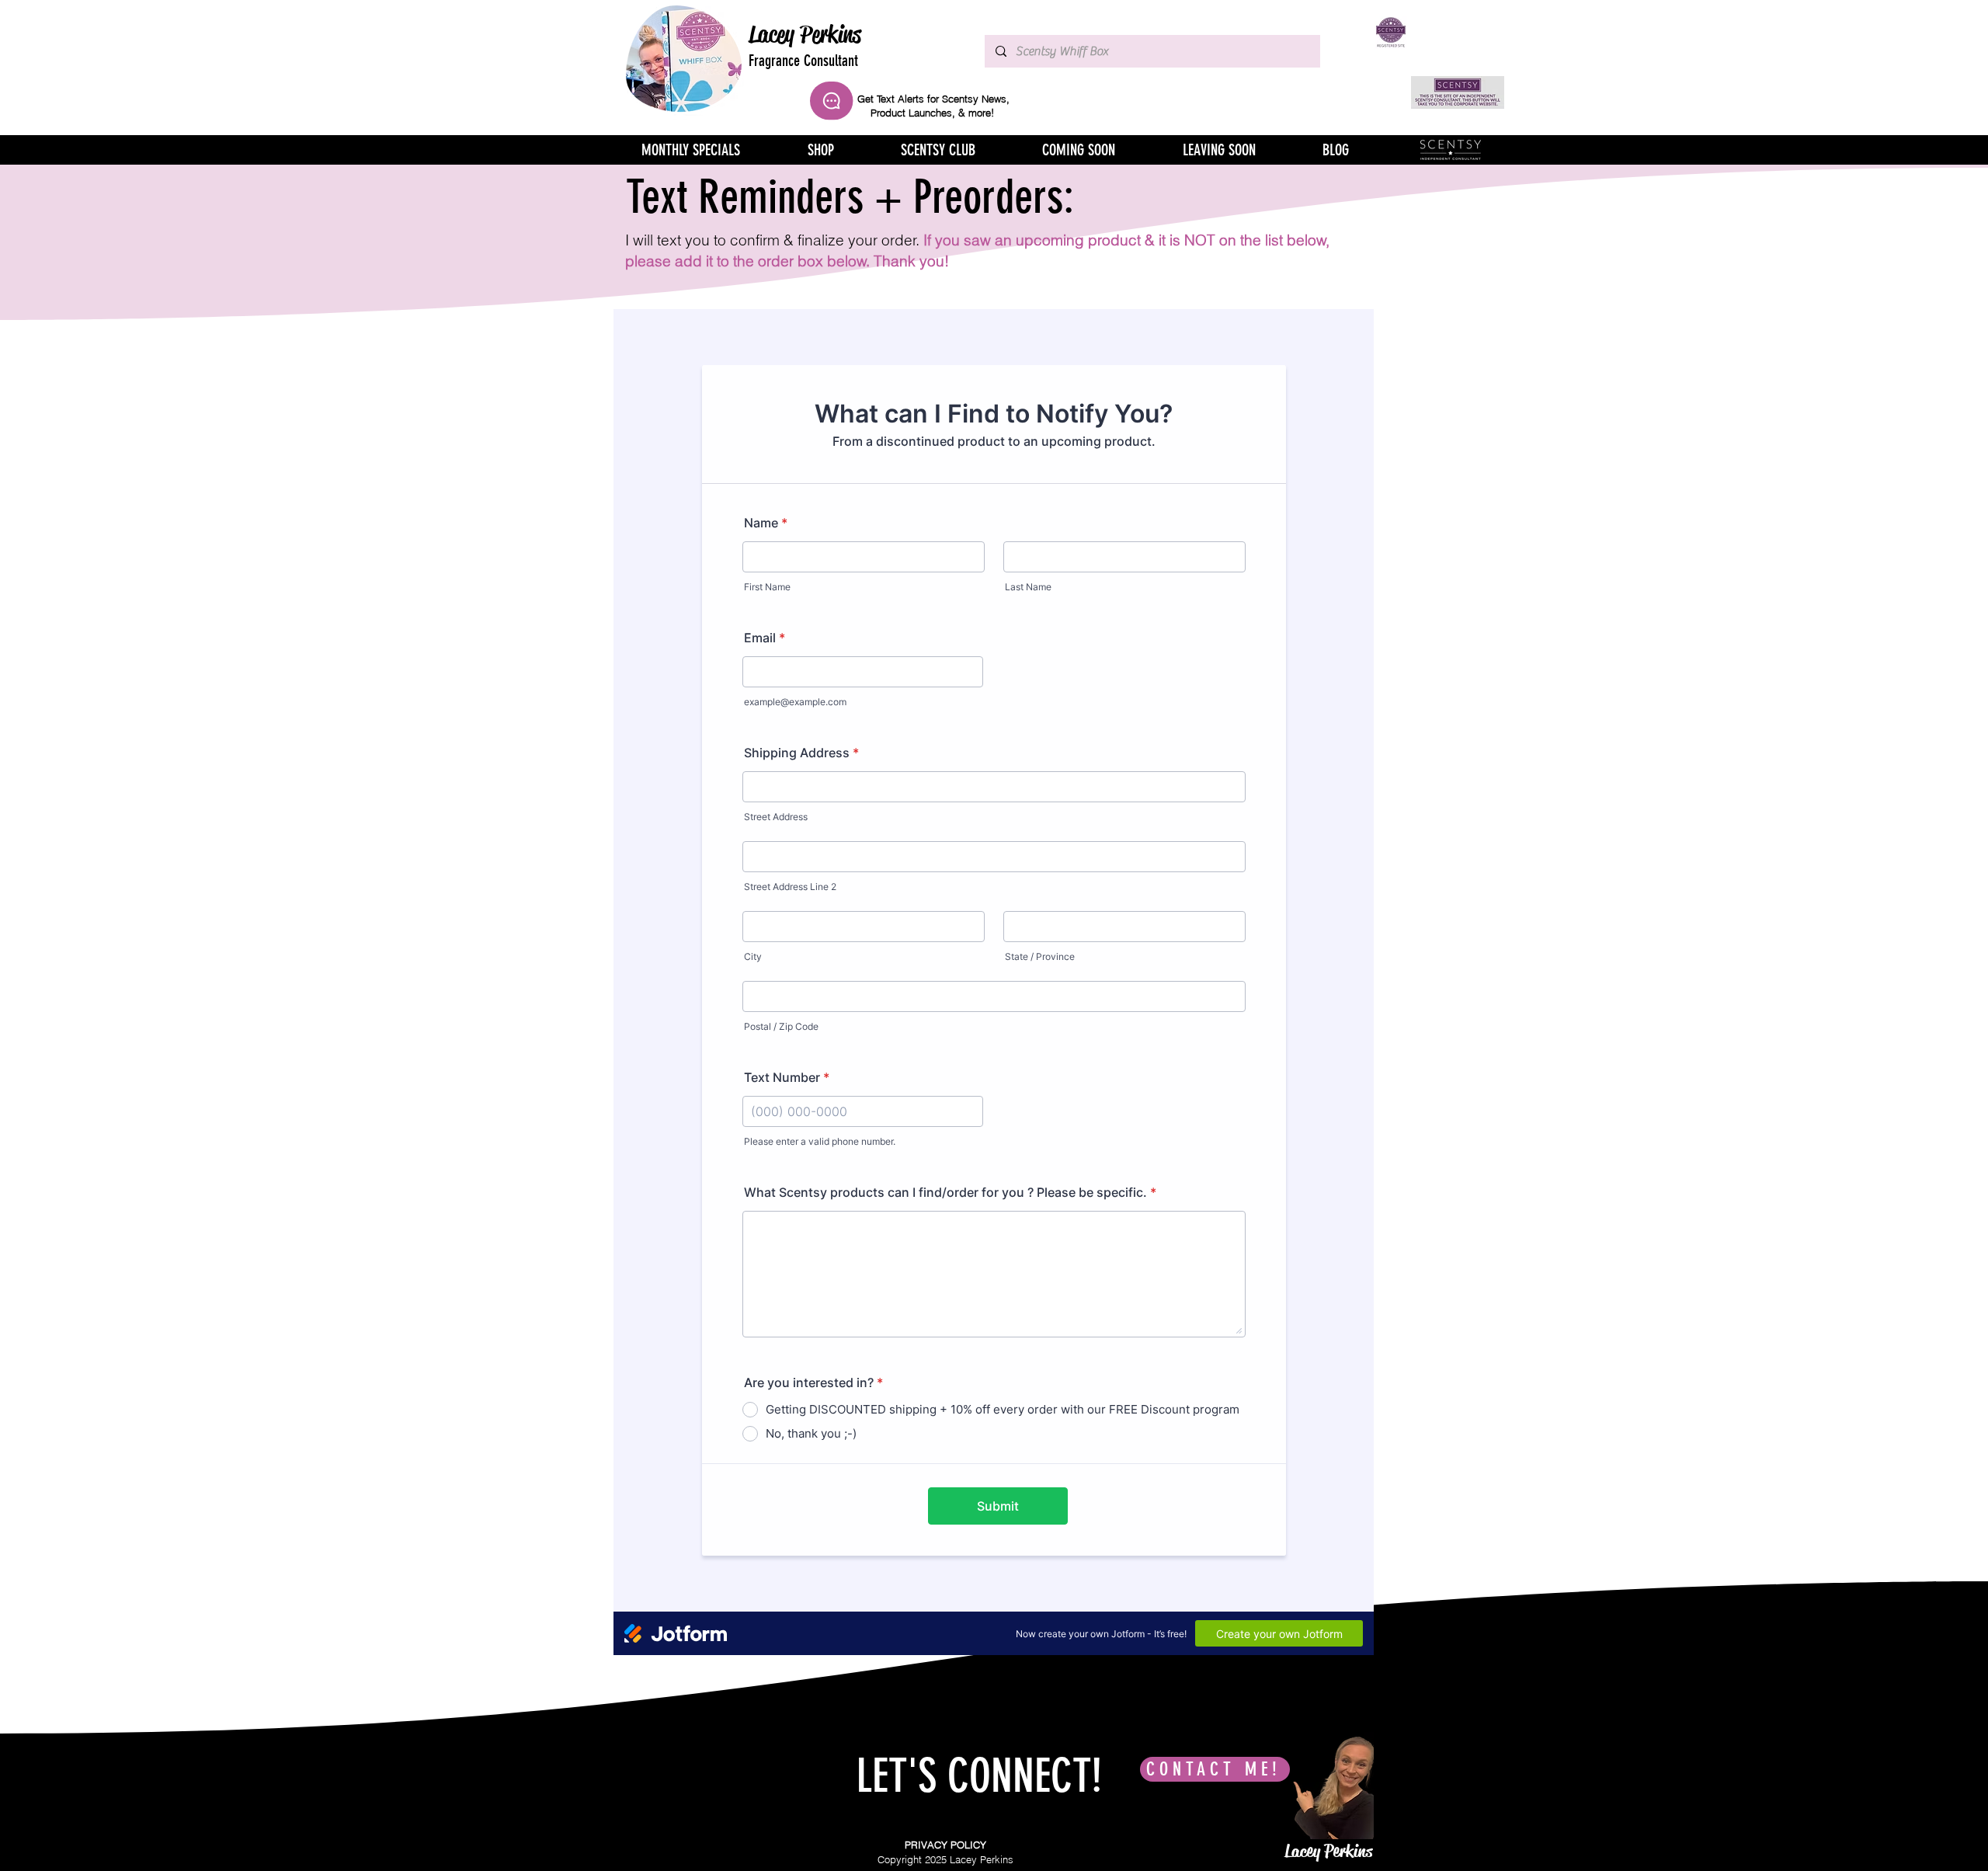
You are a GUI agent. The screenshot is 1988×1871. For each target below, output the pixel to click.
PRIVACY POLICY (945, 1845)
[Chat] (831, 101)
